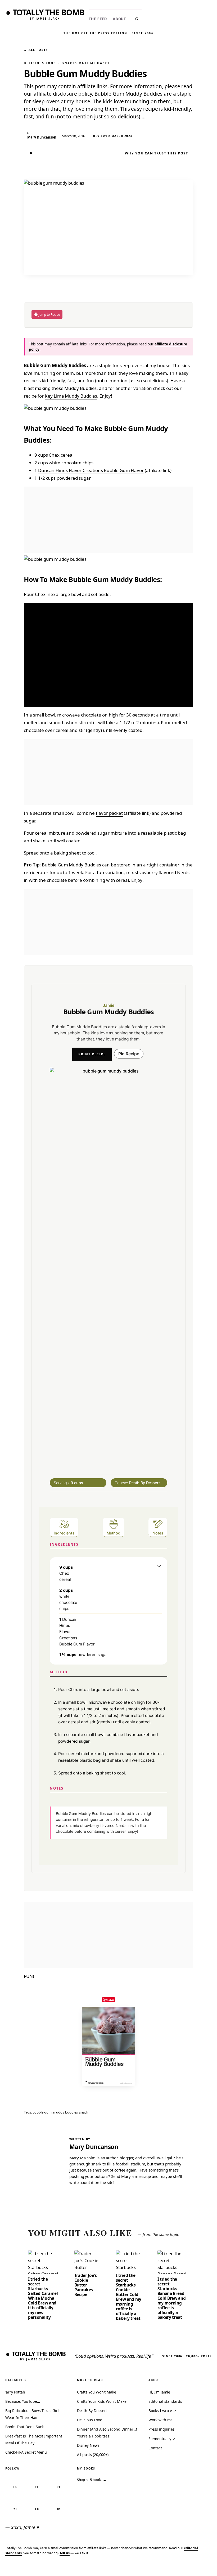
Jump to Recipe (49, 314)
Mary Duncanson (94, 2147)
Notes (158, 1533)
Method (114, 1533)
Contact (155, 2448)
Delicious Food (40, 63)
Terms (131, 2568)
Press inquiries (162, 2429)
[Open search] (137, 19)
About (119, 19)
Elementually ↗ (162, 2439)
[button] (159, 1566)
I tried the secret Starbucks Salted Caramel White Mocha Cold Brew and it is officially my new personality (43, 2298)
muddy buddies (65, 2112)
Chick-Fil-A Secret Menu (26, 2452)
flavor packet (109, 813)
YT (15, 2509)
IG (15, 2487)
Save (111, 2000)
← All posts (36, 50)
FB (37, 2509)
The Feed (98, 19)
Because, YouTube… (23, 2401)
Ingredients (64, 1533)
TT (37, 2487)
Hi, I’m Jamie (159, 2392)
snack (84, 2112)
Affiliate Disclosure (161, 2568)
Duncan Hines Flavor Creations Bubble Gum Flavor (91, 470)
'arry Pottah (15, 2392)
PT (59, 2487)
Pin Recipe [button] (129, 1054)
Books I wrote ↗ (162, 2411)
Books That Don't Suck (24, 2427)
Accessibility (199, 2568)
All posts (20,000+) (93, 2455)
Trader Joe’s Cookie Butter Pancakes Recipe (86, 2285)
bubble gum (42, 2112)
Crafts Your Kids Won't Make (102, 2401)
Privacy (113, 2568)
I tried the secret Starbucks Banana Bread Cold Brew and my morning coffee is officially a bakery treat (172, 2298)
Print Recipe (92, 1054)
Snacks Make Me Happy (86, 63)
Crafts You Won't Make (97, 2392)
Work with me (161, 2420)
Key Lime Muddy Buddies (71, 396)
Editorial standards (165, 2401)
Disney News (88, 2445)
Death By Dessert (92, 2411)
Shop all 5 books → (92, 2480)
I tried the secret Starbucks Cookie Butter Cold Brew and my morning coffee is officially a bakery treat (129, 2297)
